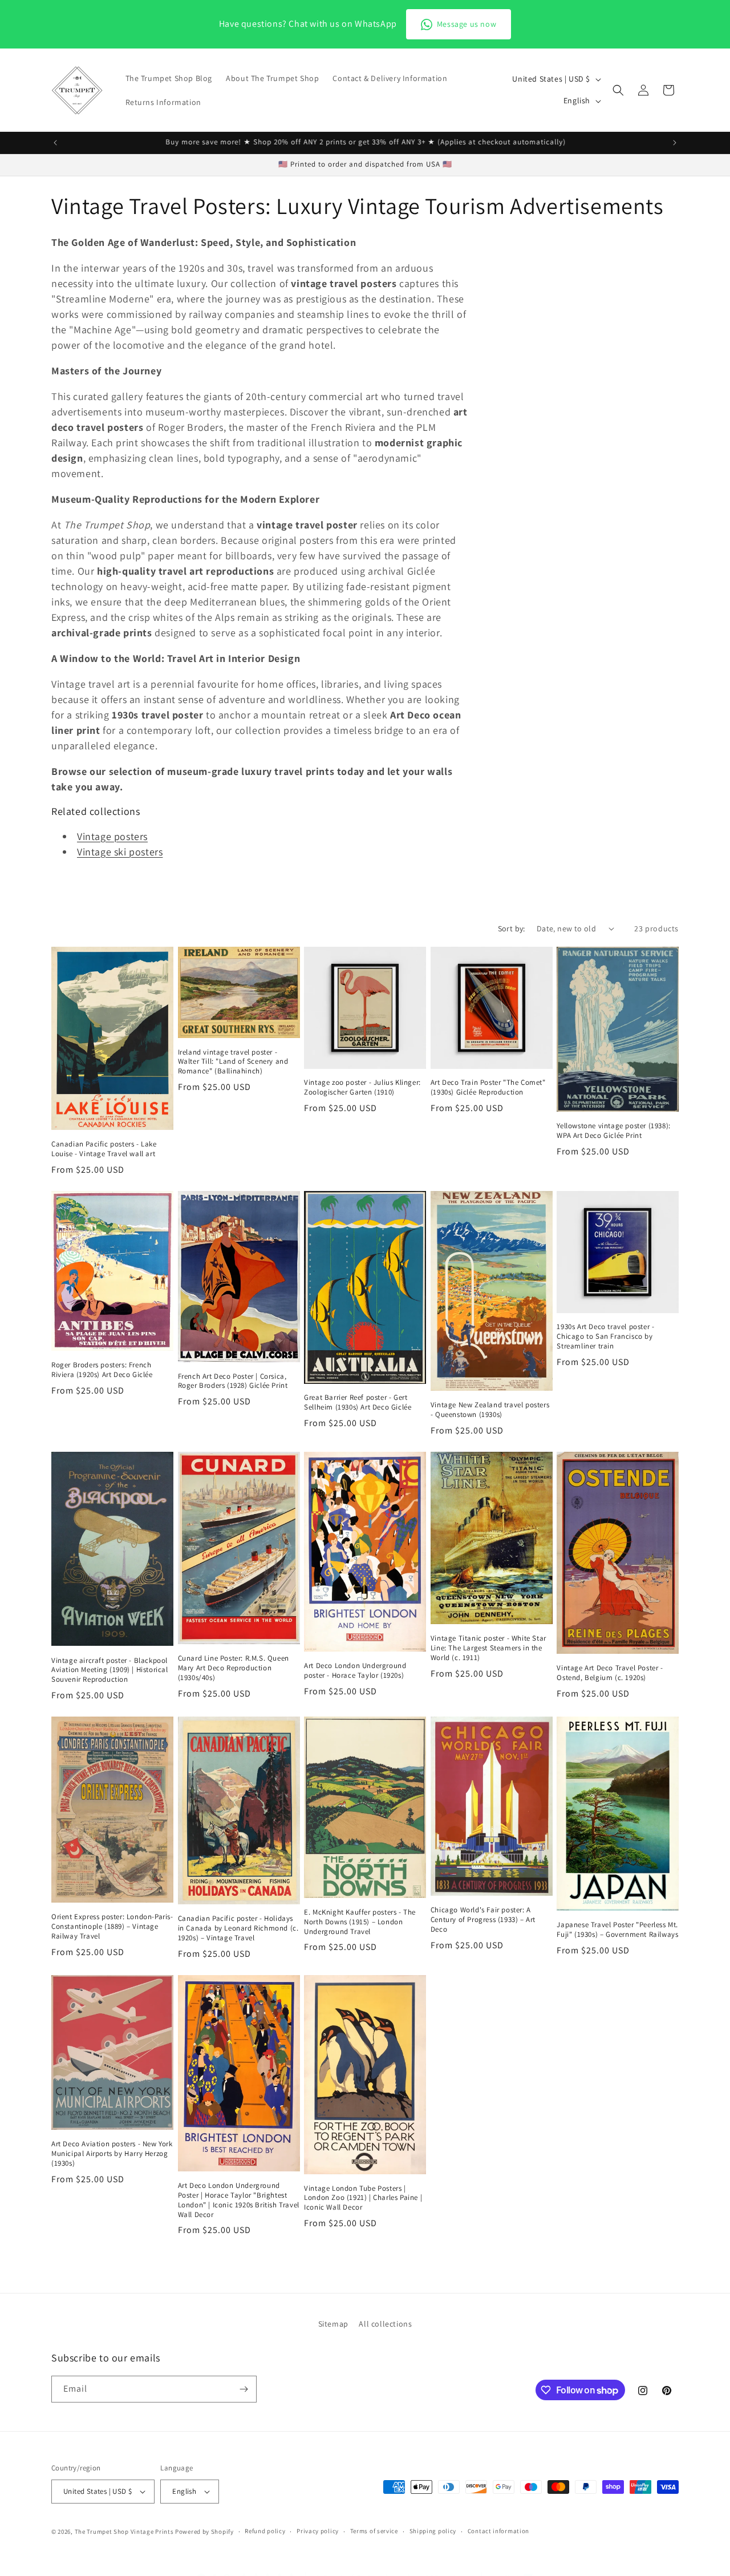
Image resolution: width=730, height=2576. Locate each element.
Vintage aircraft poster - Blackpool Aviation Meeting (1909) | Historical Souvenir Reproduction (110, 1670)
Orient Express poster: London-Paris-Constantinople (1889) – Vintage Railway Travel (112, 1927)
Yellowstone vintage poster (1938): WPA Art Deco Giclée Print (613, 1131)
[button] (618, 90)
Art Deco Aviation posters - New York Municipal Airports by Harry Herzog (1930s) (112, 2154)
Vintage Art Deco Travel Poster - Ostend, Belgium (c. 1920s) (610, 1673)
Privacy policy (318, 2531)
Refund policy (265, 2531)
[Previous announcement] (55, 143)
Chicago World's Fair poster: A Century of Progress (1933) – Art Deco (483, 1920)
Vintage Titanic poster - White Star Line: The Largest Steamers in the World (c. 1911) (488, 1648)
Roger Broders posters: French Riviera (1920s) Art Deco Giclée (102, 1370)
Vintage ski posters (120, 852)
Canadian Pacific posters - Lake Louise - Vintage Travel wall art (104, 1149)
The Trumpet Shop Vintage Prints (124, 2531)
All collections (385, 2324)
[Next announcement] (675, 143)
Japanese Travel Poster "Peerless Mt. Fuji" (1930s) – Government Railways (617, 1930)
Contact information (498, 2531)
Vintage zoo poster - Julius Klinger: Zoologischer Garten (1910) (362, 1087)
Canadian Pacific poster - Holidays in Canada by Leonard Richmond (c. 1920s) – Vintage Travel (238, 1928)
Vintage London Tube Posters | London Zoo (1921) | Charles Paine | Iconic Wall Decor (363, 2198)
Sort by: (512, 928)
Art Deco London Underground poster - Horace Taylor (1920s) (355, 1671)
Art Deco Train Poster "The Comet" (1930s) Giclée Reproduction (488, 1087)
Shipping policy (433, 2531)
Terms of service (374, 2531)
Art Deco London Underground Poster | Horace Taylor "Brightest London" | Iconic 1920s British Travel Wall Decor (239, 2200)
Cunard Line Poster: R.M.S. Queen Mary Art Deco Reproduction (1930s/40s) (234, 1668)
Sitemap (333, 2324)
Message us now (467, 24)
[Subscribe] (244, 2389)
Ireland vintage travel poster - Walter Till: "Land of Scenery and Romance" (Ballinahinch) (233, 1062)
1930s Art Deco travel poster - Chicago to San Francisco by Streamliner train (605, 1337)
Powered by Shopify (204, 2531)
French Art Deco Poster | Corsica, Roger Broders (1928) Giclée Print (233, 1381)
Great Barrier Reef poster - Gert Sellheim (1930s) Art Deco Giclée (358, 1402)
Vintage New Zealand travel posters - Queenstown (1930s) (490, 1410)
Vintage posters (112, 836)
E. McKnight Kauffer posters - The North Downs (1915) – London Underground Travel (360, 1922)
